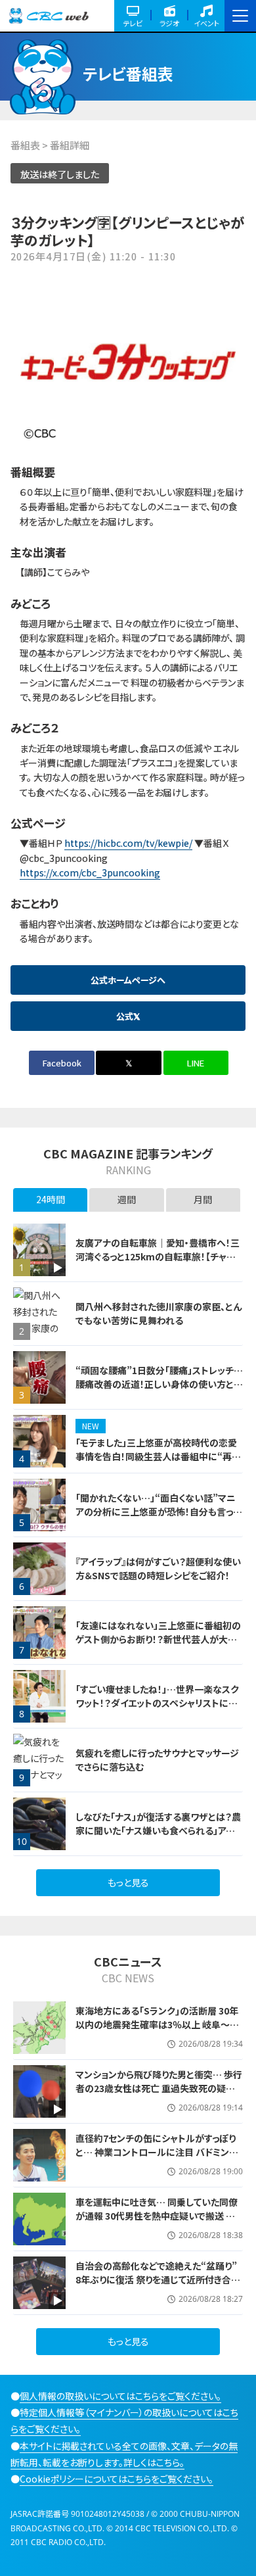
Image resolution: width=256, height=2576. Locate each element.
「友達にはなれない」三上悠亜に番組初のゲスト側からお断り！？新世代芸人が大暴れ (158, 1639)
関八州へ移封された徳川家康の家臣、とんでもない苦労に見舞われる (159, 1313)
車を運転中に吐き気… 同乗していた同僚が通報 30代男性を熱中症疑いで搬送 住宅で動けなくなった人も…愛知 (157, 2216)
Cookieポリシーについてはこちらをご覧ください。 (117, 2479)
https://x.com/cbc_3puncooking (90, 872)
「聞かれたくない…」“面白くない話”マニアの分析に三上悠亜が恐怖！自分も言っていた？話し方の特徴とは (158, 1512)
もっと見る (128, 1882)
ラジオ (169, 23)
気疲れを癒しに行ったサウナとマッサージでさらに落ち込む (157, 1760)
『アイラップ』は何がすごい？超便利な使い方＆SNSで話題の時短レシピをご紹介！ (158, 1568)
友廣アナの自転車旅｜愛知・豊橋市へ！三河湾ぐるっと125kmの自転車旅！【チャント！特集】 (158, 1256)
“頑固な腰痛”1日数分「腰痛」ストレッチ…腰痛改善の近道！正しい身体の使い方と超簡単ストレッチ (159, 1384)
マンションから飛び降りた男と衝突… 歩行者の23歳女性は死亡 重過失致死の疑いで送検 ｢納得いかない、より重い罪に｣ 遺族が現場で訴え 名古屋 (159, 2095)
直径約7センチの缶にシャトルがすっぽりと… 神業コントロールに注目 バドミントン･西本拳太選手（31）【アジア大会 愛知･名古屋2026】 (156, 2159)
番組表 (25, 145)
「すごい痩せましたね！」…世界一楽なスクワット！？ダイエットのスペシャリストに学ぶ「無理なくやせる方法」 (157, 1703)
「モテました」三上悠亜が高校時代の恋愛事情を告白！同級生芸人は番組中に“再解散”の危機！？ (158, 1456)
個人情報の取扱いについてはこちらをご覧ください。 (120, 2396)
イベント (206, 23)
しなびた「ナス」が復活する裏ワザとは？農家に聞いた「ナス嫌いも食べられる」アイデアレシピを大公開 (159, 1830)
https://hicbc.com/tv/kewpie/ (128, 843)
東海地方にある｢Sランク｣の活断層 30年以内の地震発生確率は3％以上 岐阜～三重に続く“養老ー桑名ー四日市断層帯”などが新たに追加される (158, 2031)
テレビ (133, 23)
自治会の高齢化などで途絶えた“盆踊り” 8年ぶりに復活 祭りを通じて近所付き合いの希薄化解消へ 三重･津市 (158, 2279)
